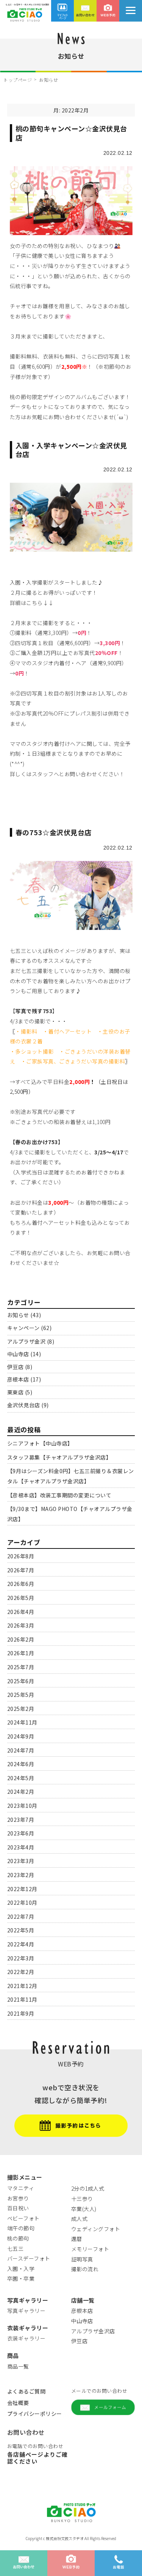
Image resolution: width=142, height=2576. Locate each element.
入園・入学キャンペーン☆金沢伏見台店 (71, 450)
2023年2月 (21, 1875)
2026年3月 (21, 1625)
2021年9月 (21, 2013)
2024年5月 (21, 1778)
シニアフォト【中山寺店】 (40, 1443)
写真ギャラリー (27, 2311)
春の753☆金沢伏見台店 (54, 832)
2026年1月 (21, 1653)
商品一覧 (18, 2366)
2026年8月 (21, 1556)
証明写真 (82, 2259)
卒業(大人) (84, 2209)
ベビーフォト (23, 2218)
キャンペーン (23, 1328)
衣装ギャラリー (27, 2338)
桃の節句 (18, 2238)
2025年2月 (21, 1709)
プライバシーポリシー (35, 2414)
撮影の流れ (85, 2269)
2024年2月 (21, 1792)
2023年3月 (21, 1861)
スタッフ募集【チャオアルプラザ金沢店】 (59, 1457)
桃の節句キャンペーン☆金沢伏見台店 (71, 133)
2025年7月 (21, 1667)
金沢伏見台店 (24, 1405)
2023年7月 (21, 1820)
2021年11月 (22, 1999)
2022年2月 (21, 1972)
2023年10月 (22, 1806)
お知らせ (18, 1315)
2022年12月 (22, 1889)
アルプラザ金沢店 (93, 2331)
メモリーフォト (90, 2249)
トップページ (18, 80)
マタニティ (21, 2188)
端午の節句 (21, 2228)
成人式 (80, 2219)
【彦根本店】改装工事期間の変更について (59, 1495)
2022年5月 (21, 1930)
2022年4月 (21, 1944)
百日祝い (18, 2208)
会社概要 (18, 2403)
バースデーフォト (29, 2258)
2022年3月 (21, 1958)
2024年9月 (21, 1736)
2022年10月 (22, 1902)
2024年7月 (21, 1750)
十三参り (82, 2199)
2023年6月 (21, 1833)
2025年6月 (21, 1681)
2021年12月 (22, 1986)
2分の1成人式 (88, 2188)
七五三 (16, 2249)
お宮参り (18, 2198)
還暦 (77, 2239)
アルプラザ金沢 (27, 1341)
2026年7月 (21, 1570)
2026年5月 (21, 1598)
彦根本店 (18, 1379)
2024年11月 (22, 1722)
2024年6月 (21, 1764)
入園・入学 (21, 2269)
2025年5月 (21, 1695)
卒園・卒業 (21, 2278)
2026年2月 (21, 1639)
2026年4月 (21, 1612)
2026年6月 (21, 1584)
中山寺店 (18, 1354)
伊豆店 (16, 1367)
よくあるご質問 (27, 2391)
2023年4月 (21, 1847)
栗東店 (16, 1392)
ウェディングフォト (96, 2229)
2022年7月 (21, 1916)
